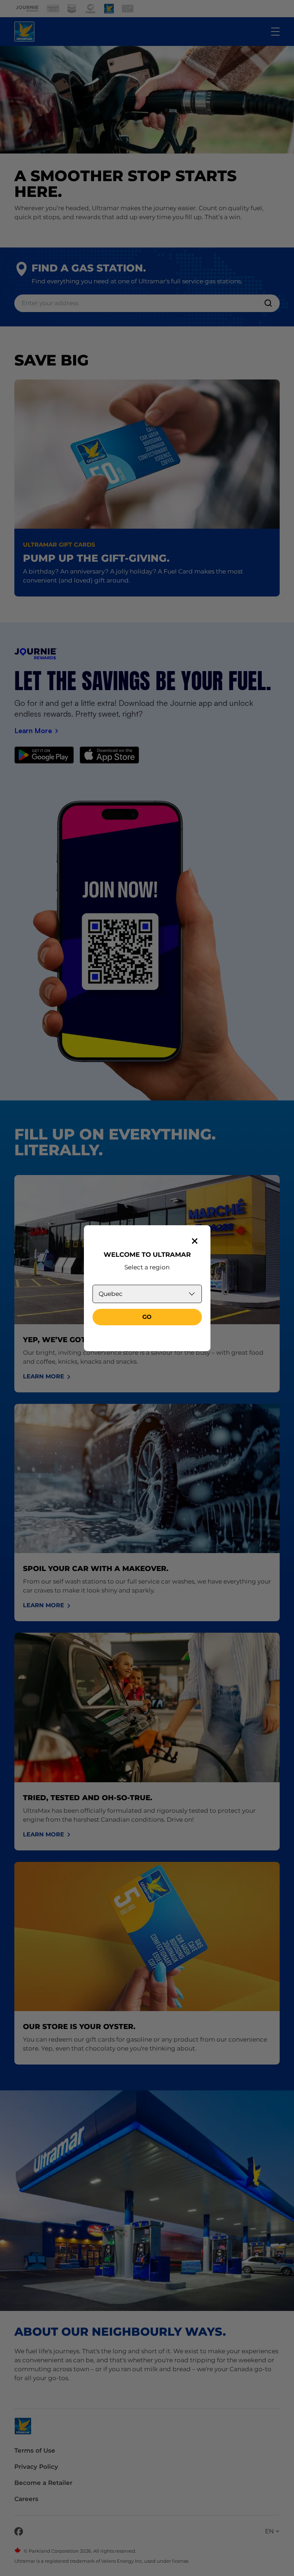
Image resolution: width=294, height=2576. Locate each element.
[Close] (195, 1241)
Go (147, 1317)
